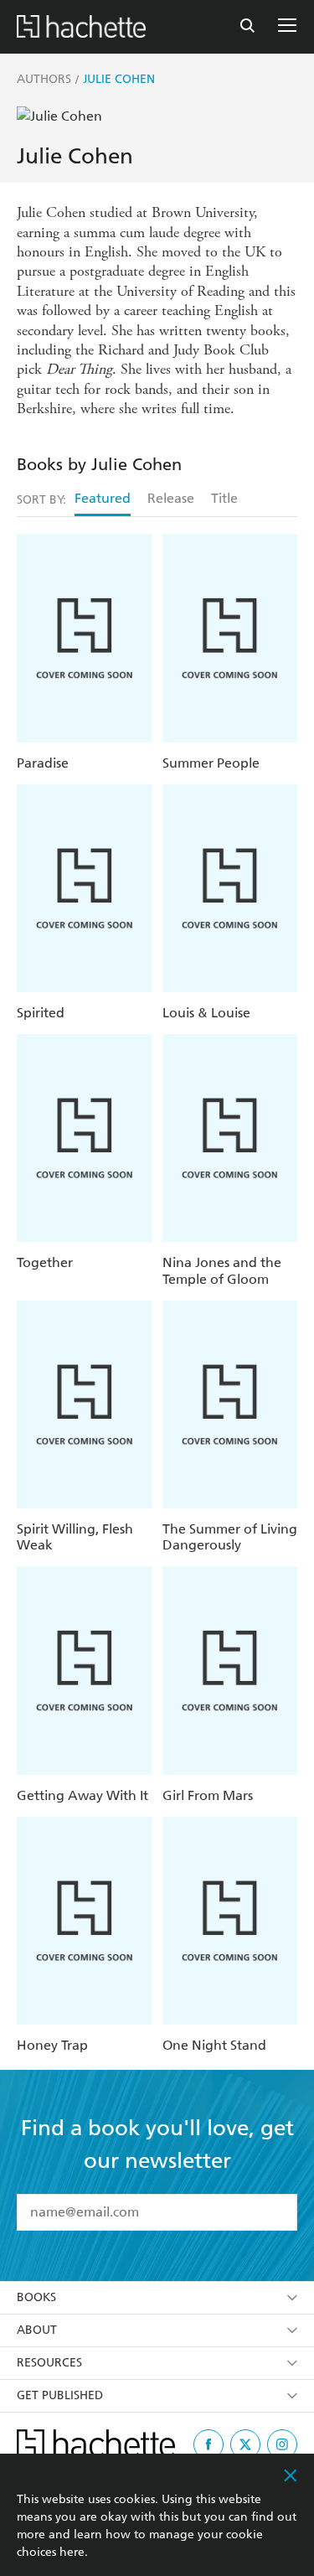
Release (171, 498)
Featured (103, 498)
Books (36, 2297)
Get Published (60, 2395)
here (72, 2552)
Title (224, 498)
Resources (49, 2363)
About (37, 2330)
